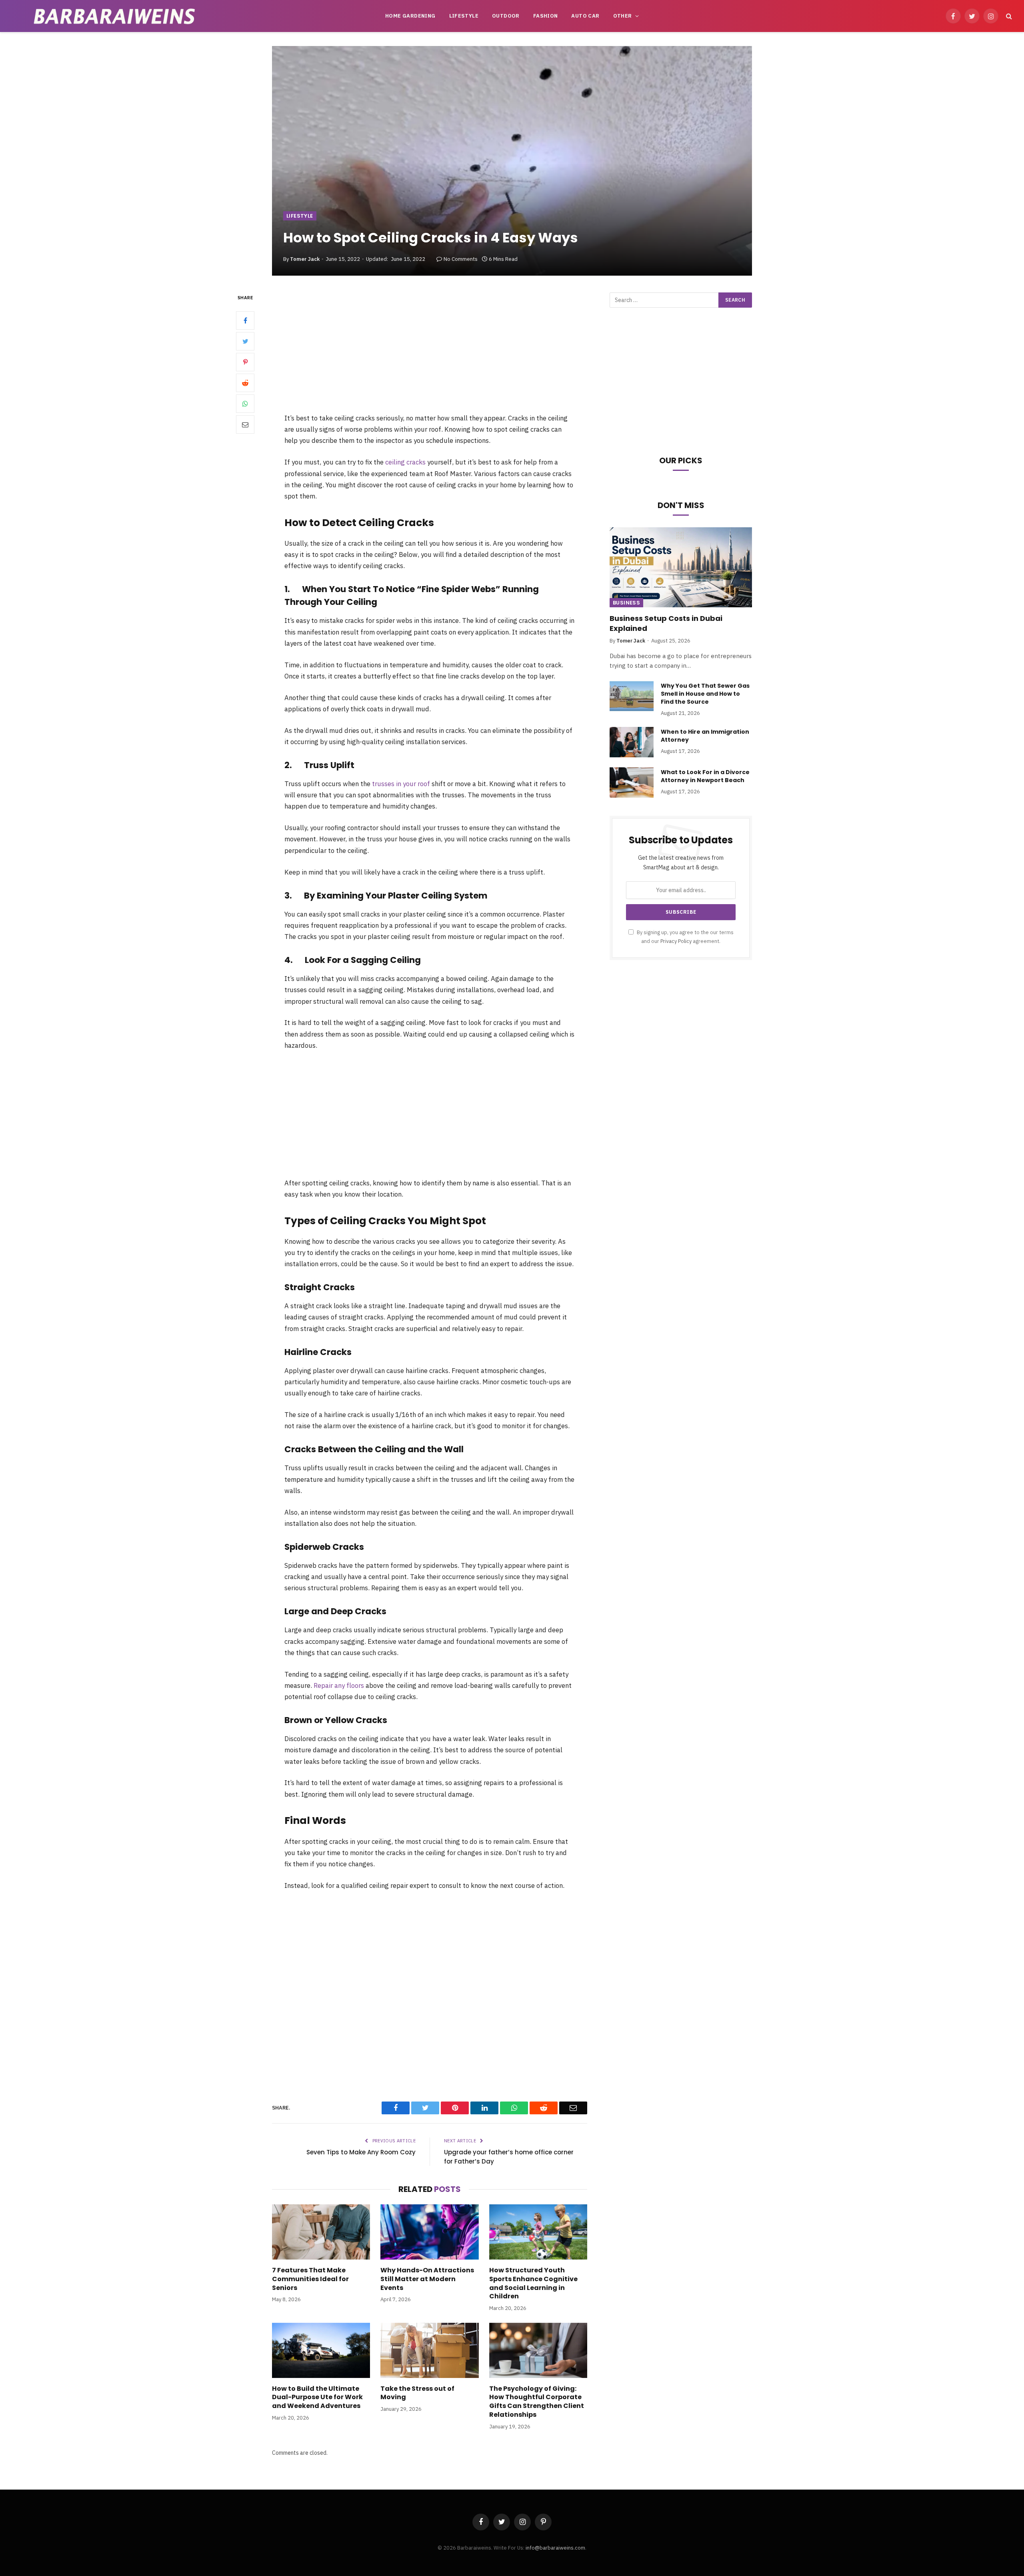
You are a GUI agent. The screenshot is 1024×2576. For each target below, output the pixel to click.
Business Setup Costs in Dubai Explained (666, 623)
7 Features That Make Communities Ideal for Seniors (310, 2279)
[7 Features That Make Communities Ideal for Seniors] (321, 2232)
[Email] (245, 424)
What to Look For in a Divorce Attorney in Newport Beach (705, 776)
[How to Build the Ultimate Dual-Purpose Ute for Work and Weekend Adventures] (321, 2350)
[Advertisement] (430, 352)
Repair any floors (339, 1685)
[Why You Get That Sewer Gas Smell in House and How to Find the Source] (632, 696)
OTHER (623, 16)
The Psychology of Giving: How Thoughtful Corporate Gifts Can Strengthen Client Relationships (537, 2402)
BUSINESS (626, 603)
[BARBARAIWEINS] (114, 16)
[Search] (1008, 16)
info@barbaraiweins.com (555, 2548)
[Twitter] (245, 341)
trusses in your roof (401, 784)
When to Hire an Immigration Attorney (705, 736)
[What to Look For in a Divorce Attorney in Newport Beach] (632, 783)
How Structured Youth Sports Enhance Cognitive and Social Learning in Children (533, 2283)
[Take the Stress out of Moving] (429, 2350)
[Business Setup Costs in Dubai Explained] (681, 567)
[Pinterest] (245, 362)
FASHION (546, 16)
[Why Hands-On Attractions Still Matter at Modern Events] (429, 2232)
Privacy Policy (676, 941)
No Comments (461, 259)
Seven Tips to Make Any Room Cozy (361, 2152)
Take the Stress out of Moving (417, 2393)
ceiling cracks (405, 462)
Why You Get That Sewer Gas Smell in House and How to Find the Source (705, 694)
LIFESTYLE (464, 16)
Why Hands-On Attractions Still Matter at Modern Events (427, 2279)
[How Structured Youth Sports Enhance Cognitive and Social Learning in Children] (538, 2232)
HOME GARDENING (410, 16)
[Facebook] (245, 320)
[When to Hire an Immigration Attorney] (632, 742)
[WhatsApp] (245, 404)
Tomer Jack (305, 259)
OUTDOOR (506, 16)
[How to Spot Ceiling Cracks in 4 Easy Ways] (512, 161)
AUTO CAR (585, 16)
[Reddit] (245, 383)
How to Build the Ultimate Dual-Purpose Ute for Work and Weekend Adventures (317, 2397)
